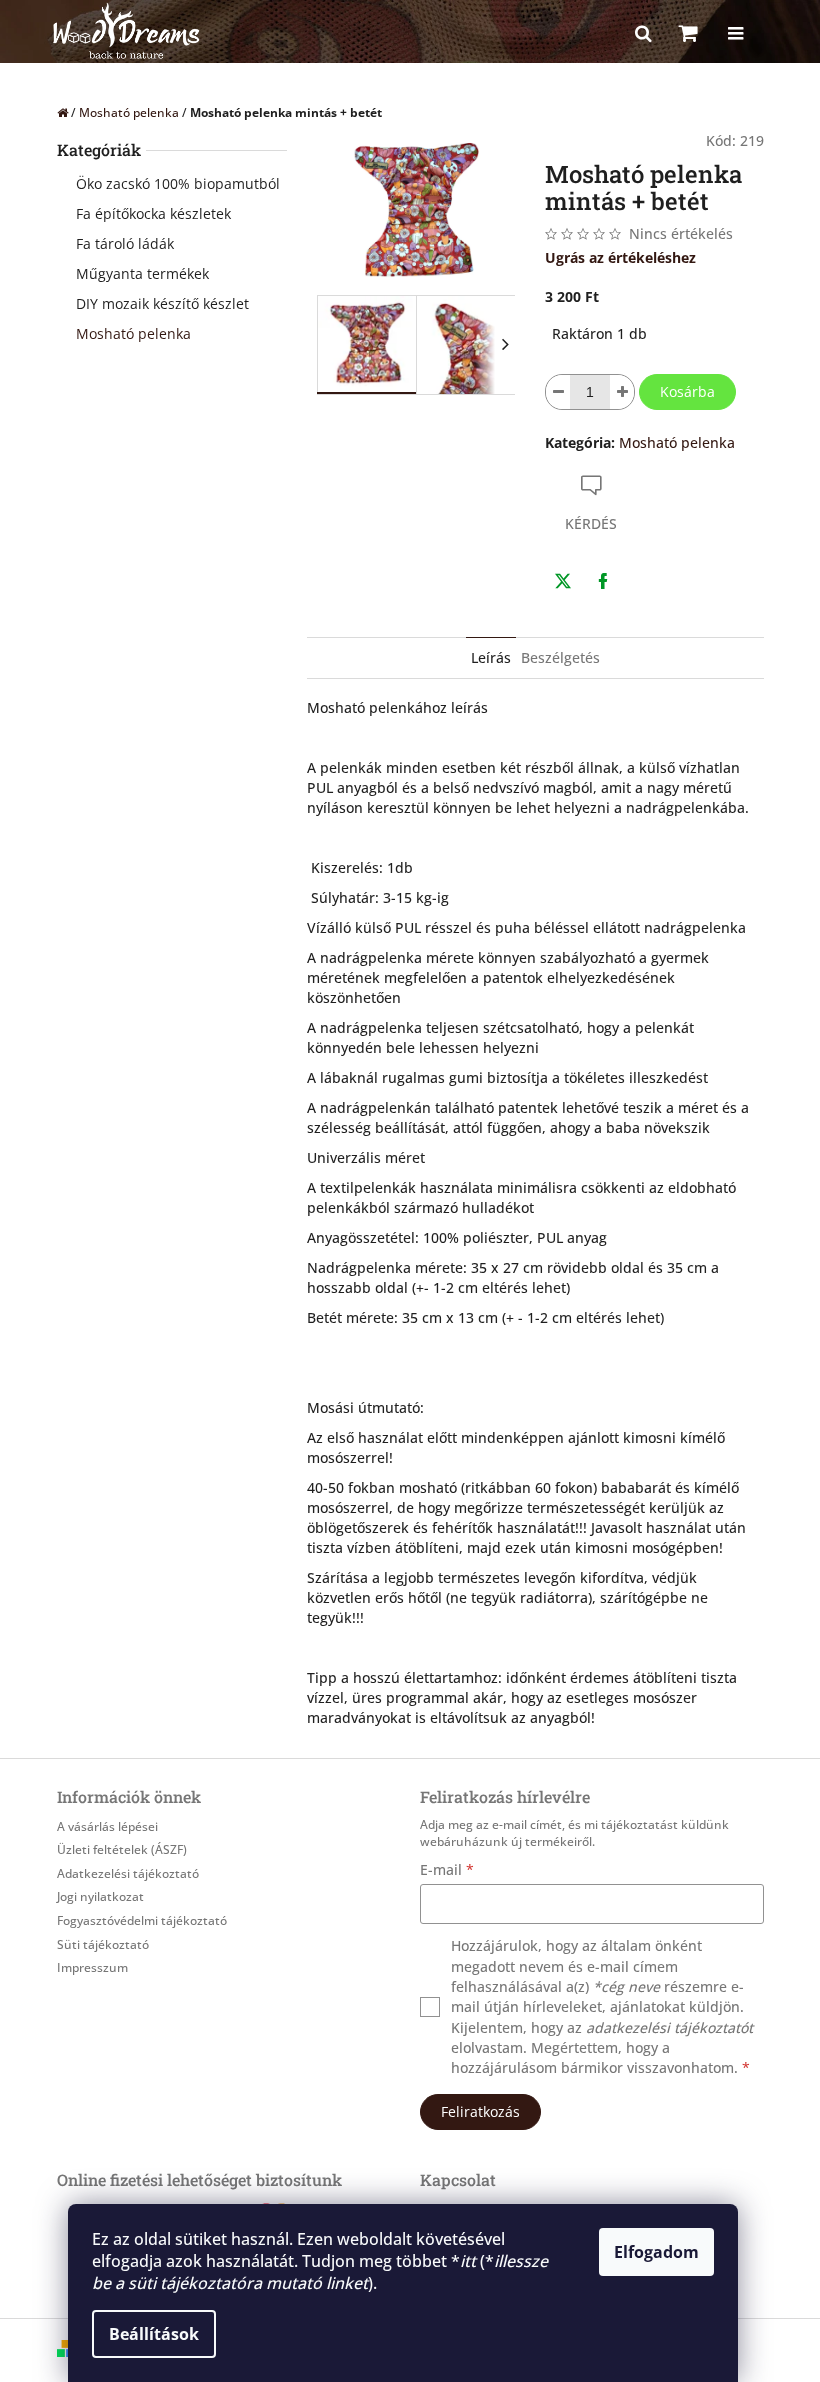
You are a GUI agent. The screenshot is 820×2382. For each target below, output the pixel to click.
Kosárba (687, 391)
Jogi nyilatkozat (100, 1896)
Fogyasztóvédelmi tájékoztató (142, 1920)
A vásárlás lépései (107, 1826)
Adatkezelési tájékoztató (128, 1873)
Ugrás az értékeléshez (620, 257)
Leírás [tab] (491, 657)
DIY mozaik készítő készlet (162, 303)
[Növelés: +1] (622, 392)
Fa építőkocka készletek (153, 213)
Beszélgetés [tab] (560, 657)
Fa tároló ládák (125, 243)
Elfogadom (656, 2252)
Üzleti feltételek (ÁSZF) (122, 1849)
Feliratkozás (480, 2111)
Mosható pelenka (133, 333)
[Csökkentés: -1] (558, 392)
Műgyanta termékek (142, 273)
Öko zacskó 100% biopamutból (178, 183)
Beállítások (154, 2334)
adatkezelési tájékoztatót (669, 2027)
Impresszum (92, 1967)
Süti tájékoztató (103, 1944)
